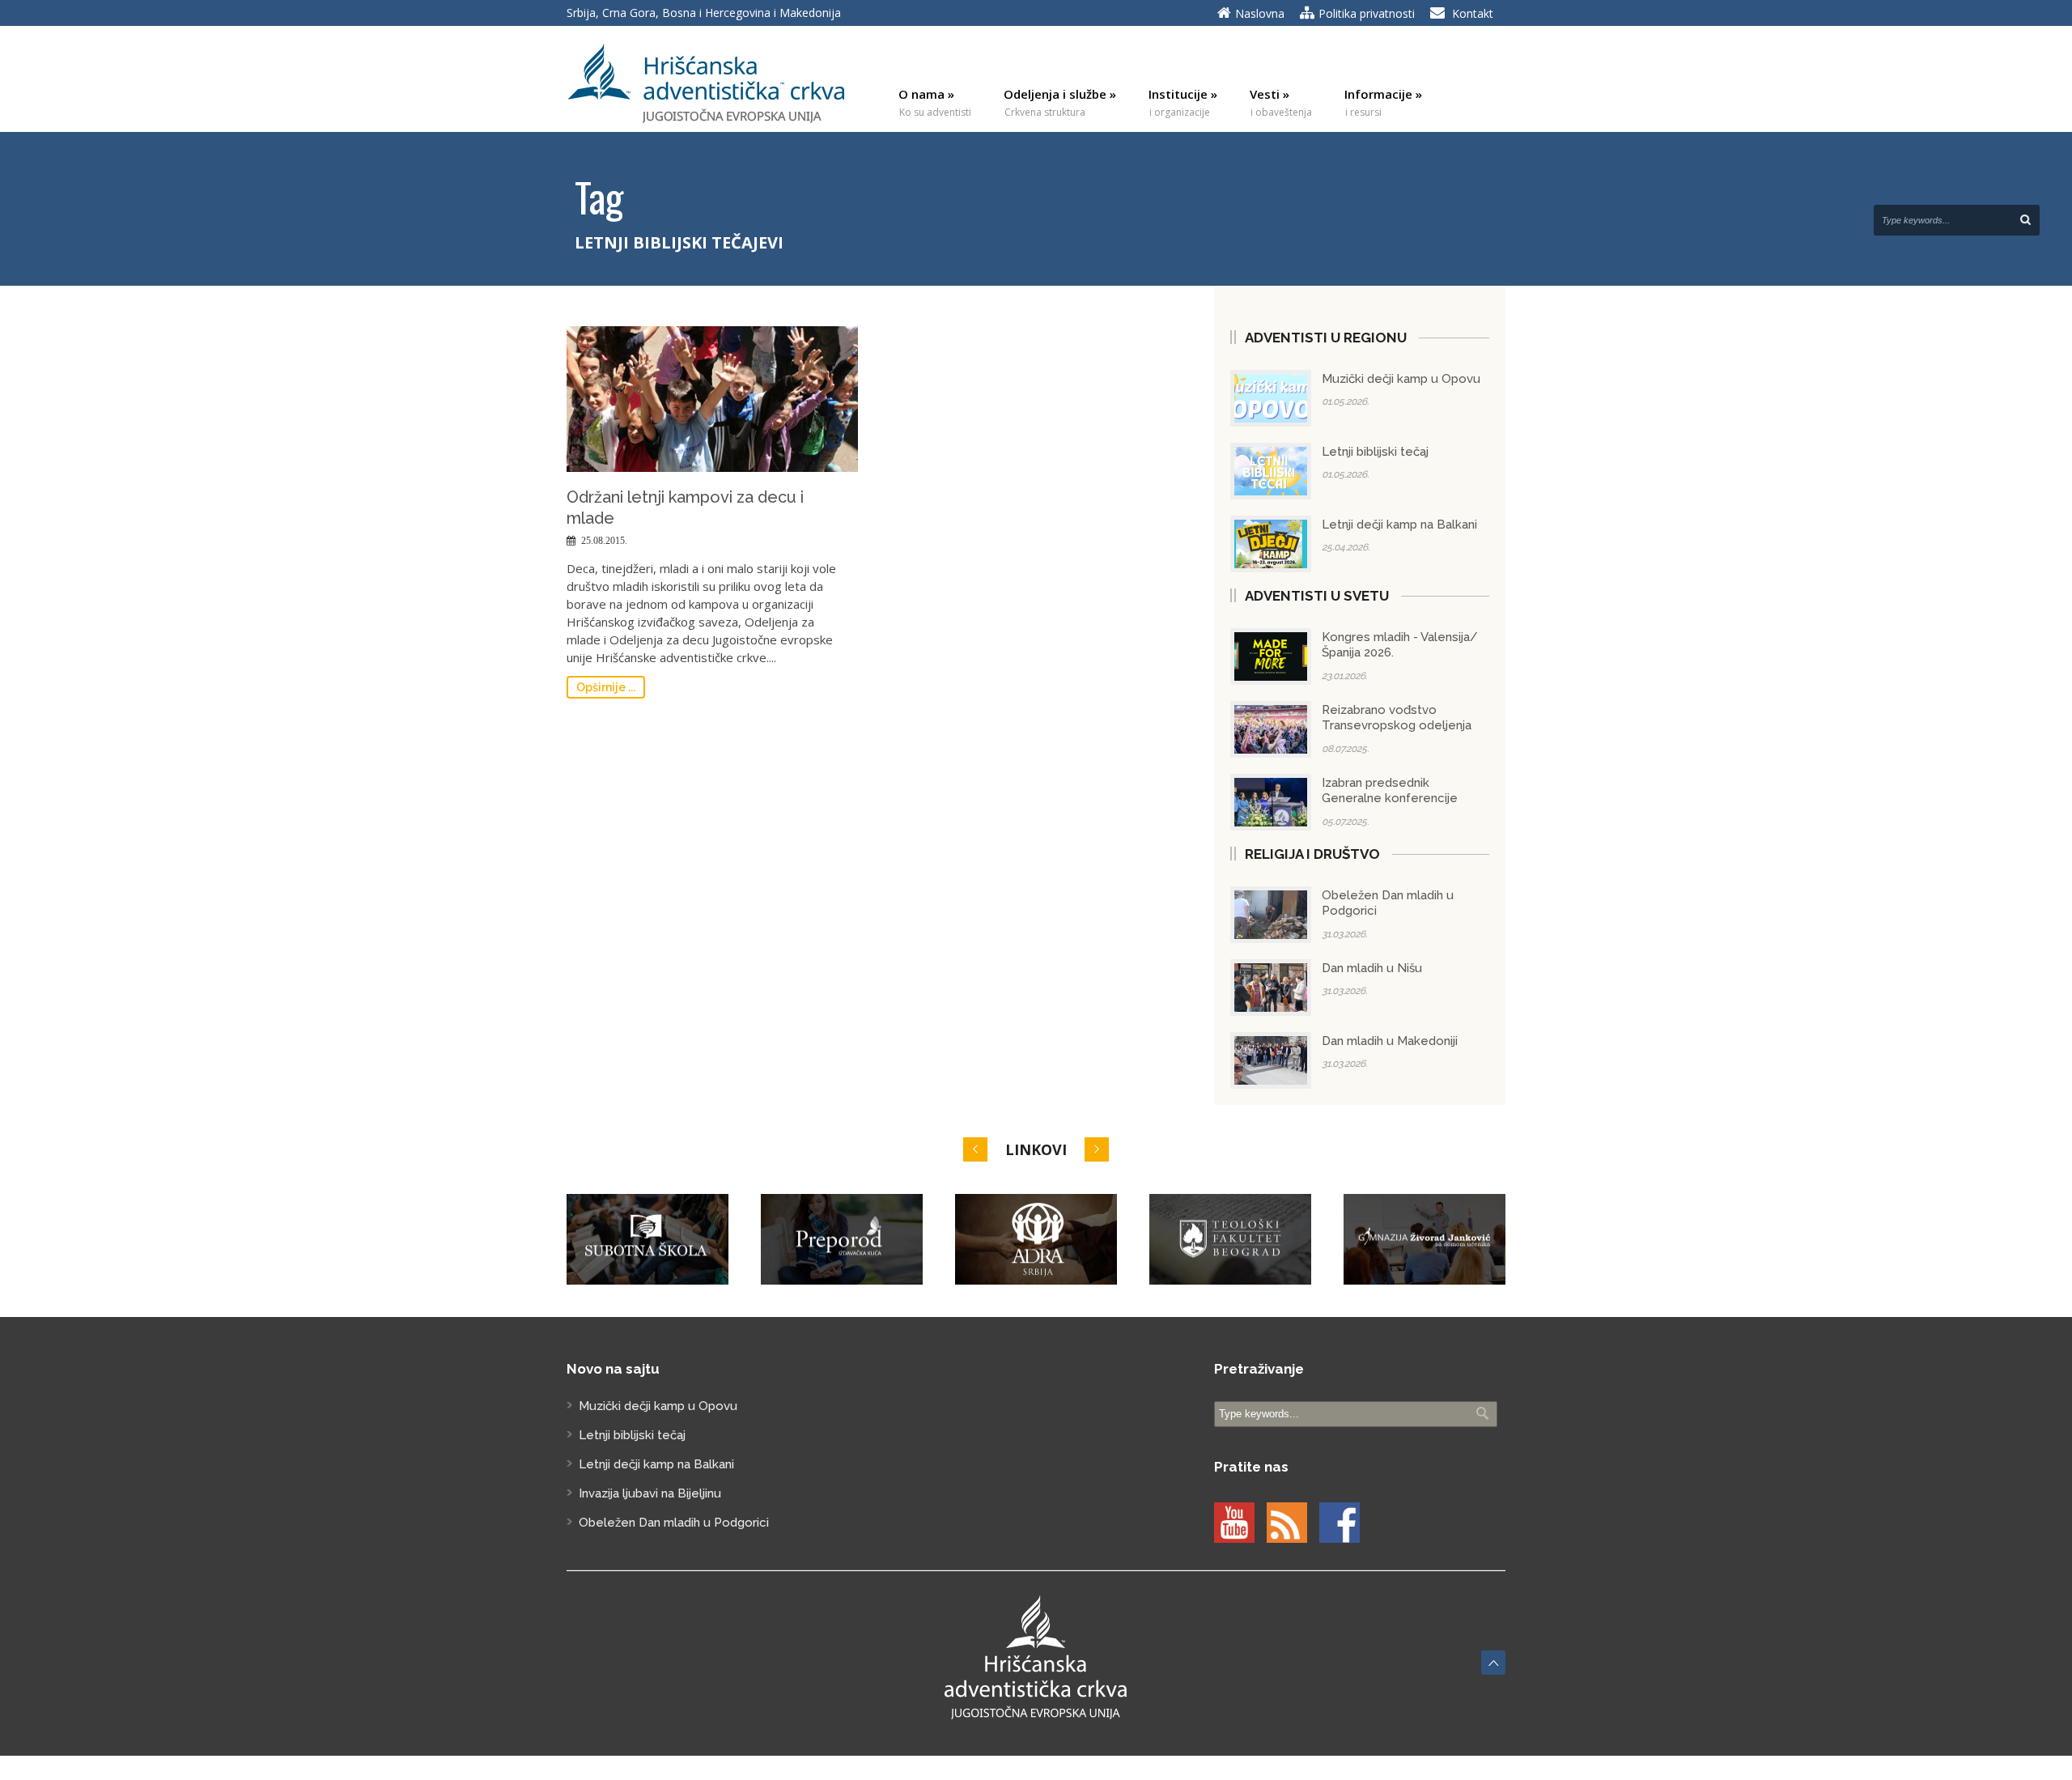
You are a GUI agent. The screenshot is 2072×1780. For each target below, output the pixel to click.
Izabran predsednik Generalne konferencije (1390, 791)
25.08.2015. (604, 541)
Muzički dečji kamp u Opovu (1401, 379)
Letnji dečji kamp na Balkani (1399, 525)
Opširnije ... (606, 687)
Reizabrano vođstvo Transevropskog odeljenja (1397, 718)
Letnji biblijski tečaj (1375, 452)
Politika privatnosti (1367, 13)
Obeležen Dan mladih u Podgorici (674, 1523)
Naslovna (1260, 13)
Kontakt (1473, 13)
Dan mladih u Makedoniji (1390, 1041)
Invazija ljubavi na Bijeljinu (650, 1493)
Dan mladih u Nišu (1372, 968)
